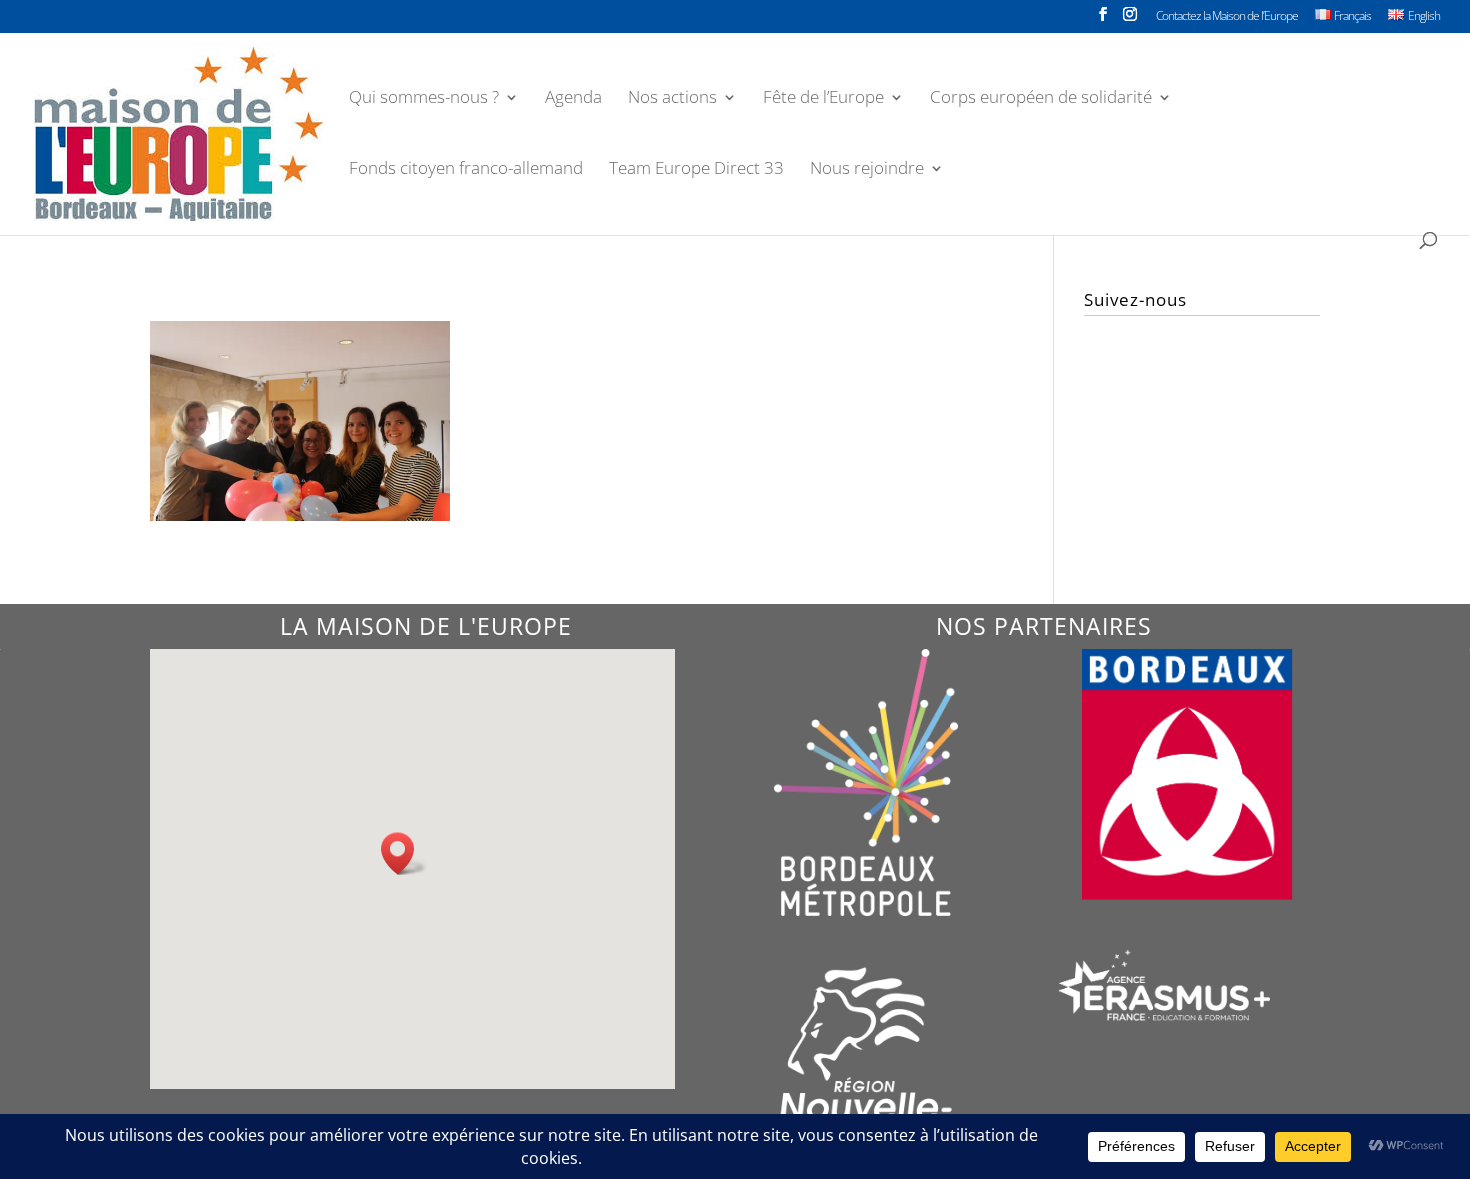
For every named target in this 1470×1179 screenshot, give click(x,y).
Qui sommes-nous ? (424, 99)
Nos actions (672, 99)
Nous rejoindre (867, 170)
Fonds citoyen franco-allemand (466, 170)
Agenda (573, 99)
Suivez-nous (1135, 299)
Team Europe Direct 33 (696, 170)
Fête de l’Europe (823, 99)
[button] (404, 853)
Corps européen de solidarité (1041, 99)
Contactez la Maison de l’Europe (1227, 17)
